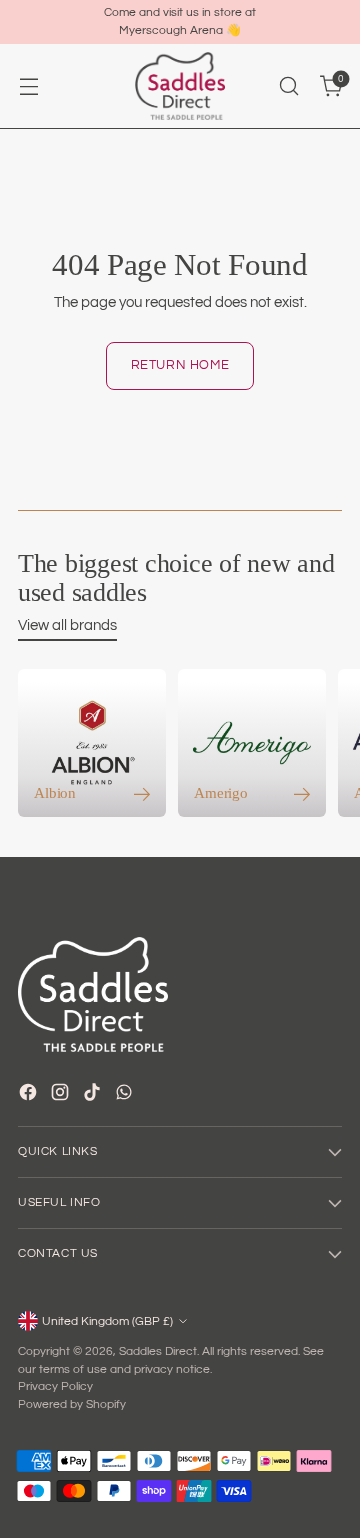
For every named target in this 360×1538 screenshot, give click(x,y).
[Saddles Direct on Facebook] (30, 1095)
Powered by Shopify (72, 1404)
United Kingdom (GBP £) (107, 1321)
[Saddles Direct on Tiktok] (94, 1095)
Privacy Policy (55, 1386)
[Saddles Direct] (180, 86)
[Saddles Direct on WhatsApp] (126, 1095)
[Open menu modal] (28, 86)
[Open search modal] (288, 86)
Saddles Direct (158, 1351)
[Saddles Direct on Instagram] (62, 1095)
